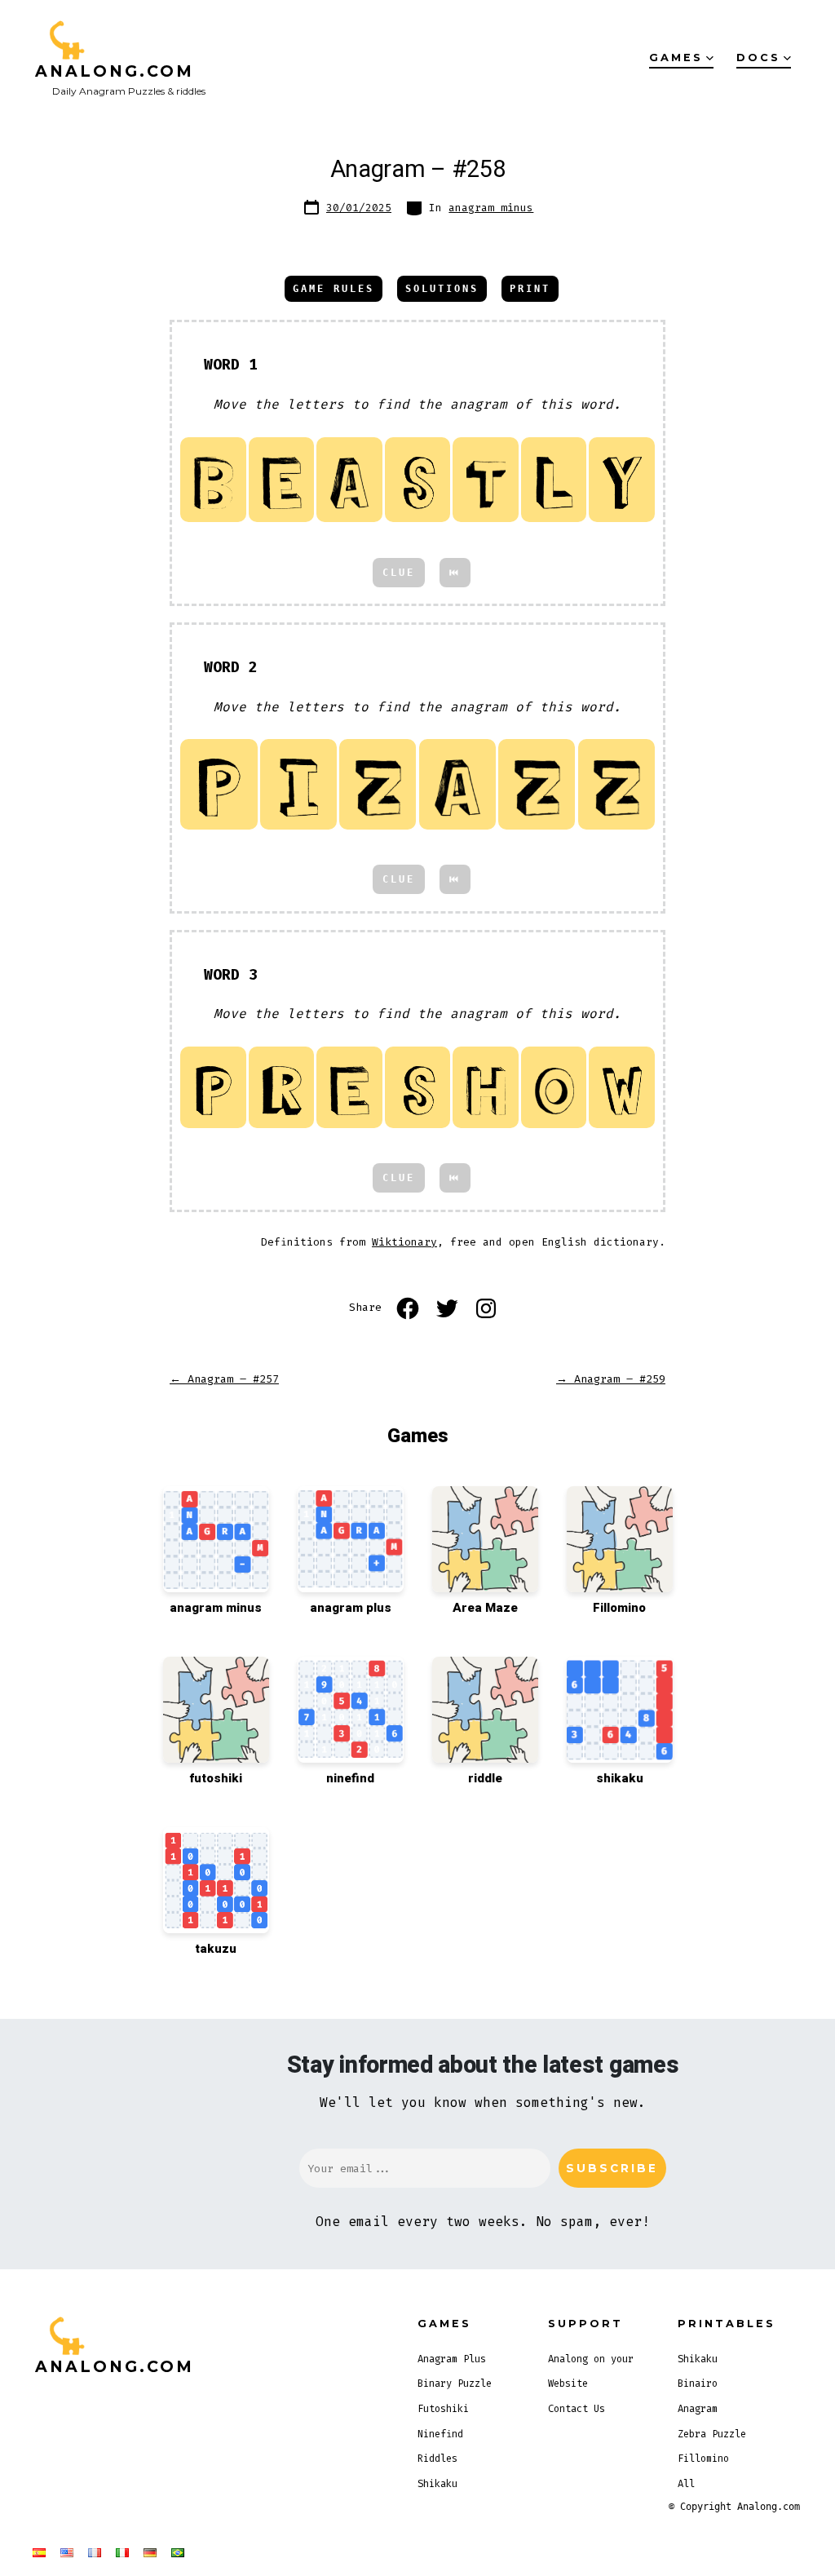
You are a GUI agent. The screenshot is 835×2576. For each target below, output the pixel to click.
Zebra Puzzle (712, 2434)
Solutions (442, 289)
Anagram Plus (452, 2359)
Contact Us (577, 2409)
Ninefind (440, 2434)
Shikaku (437, 2484)
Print (530, 289)
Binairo (698, 2383)
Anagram (698, 2409)
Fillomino (703, 2459)
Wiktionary (404, 1242)
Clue (399, 573)
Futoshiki (443, 2409)
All (686, 2484)
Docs (758, 58)
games (676, 58)
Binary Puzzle (455, 2383)
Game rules (334, 289)
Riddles (437, 2459)
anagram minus (491, 208)
